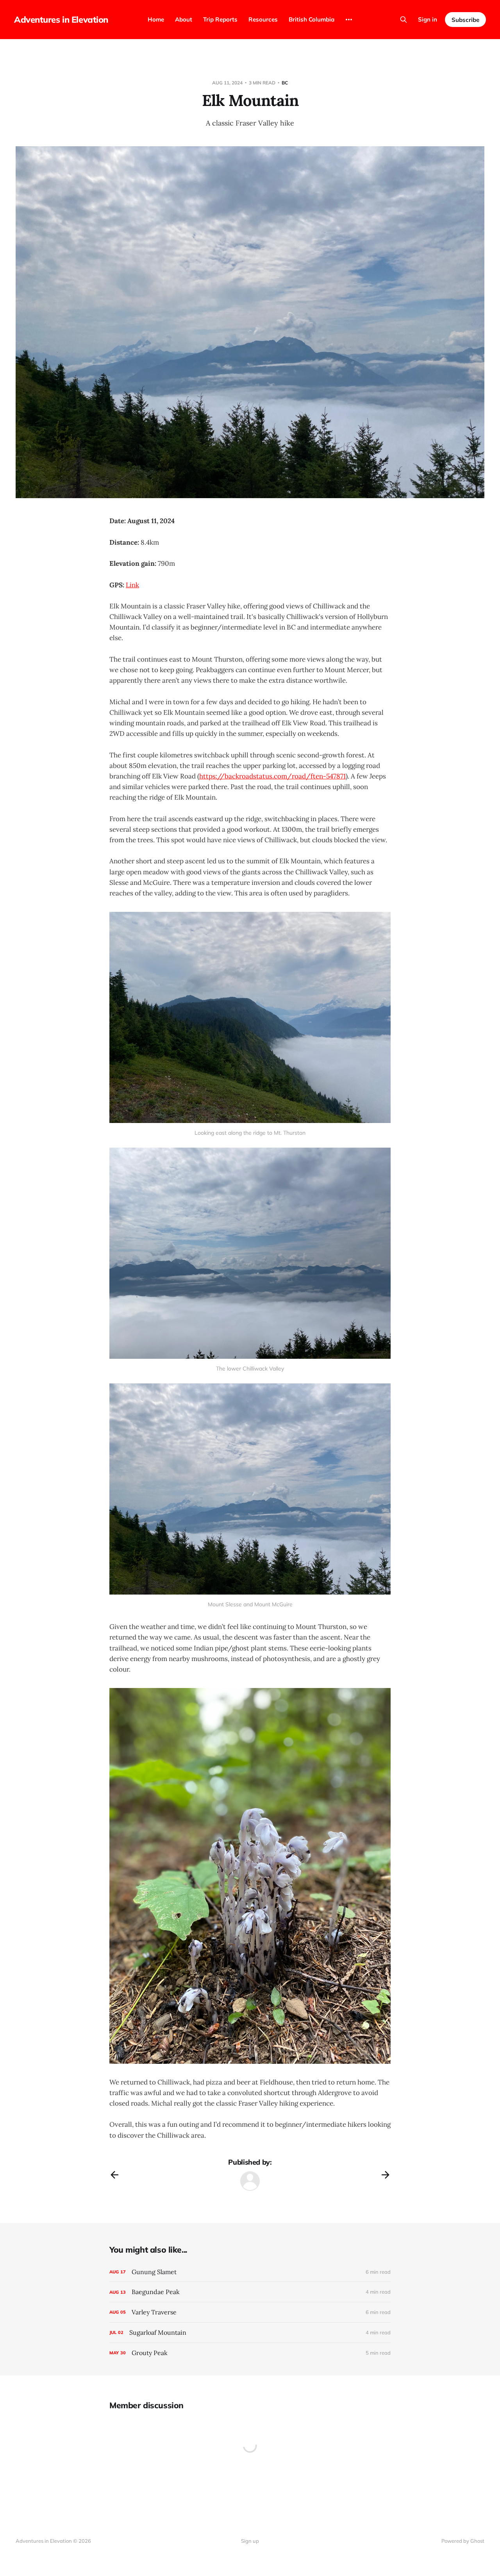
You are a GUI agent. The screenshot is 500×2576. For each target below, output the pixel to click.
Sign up (250, 2541)
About (184, 19)
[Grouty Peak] (250, 2353)
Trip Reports (220, 19)
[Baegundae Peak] (250, 2292)
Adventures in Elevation (61, 20)
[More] (349, 20)
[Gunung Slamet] (250, 2272)
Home (156, 19)
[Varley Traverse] (250, 2312)
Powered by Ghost (463, 2541)
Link (132, 585)
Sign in (428, 19)
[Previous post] (114, 2175)
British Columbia (312, 19)
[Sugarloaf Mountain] (250, 2333)
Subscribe (465, 20)
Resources (263, 19)
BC (285, 83)
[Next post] (386, 2175)
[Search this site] (404, 20)
